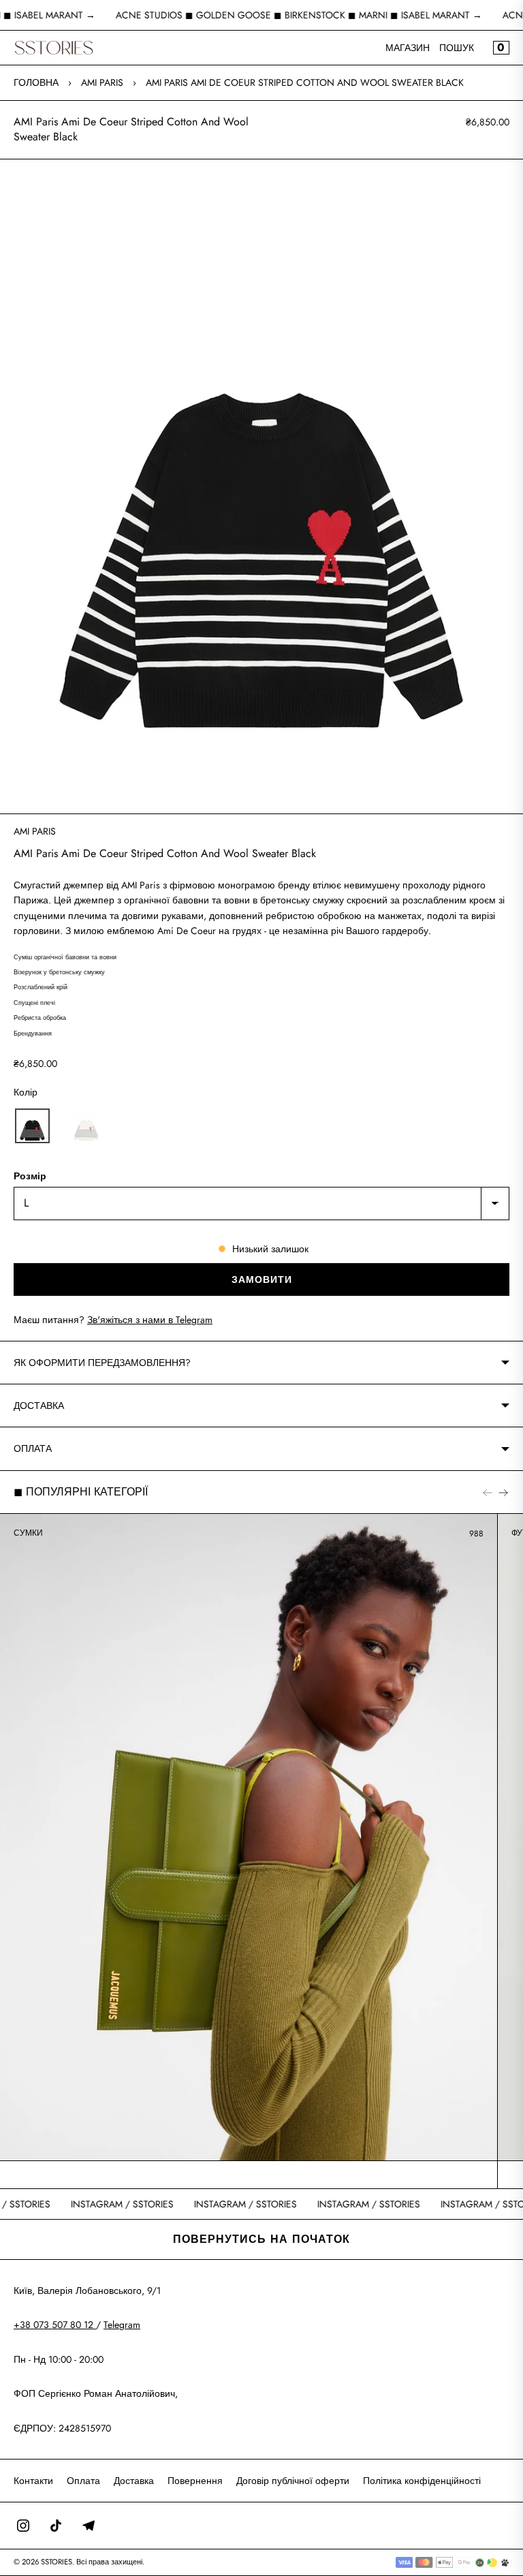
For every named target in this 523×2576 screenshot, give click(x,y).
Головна (36, 82)
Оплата (83, 2481)
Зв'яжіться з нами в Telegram (150, 1320)
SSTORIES (57, 2562)
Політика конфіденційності (422, 2481)
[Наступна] (503, 1492)
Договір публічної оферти (293, 2481)
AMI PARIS (102, 82)
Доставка (134, 2481)
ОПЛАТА (33, 1448)
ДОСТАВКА (39, 1406)
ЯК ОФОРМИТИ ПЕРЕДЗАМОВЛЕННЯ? (102, 1363)
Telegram (122, 2325)
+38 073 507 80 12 (55, 2325)
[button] (32, 1126)
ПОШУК (457, 48)
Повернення (195, 2481)
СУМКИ (28, 1533)
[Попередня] (488, 1492)
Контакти (33, 2481)
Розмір (30, 1176)
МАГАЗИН (408, 48)
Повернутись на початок (261, 2239)
